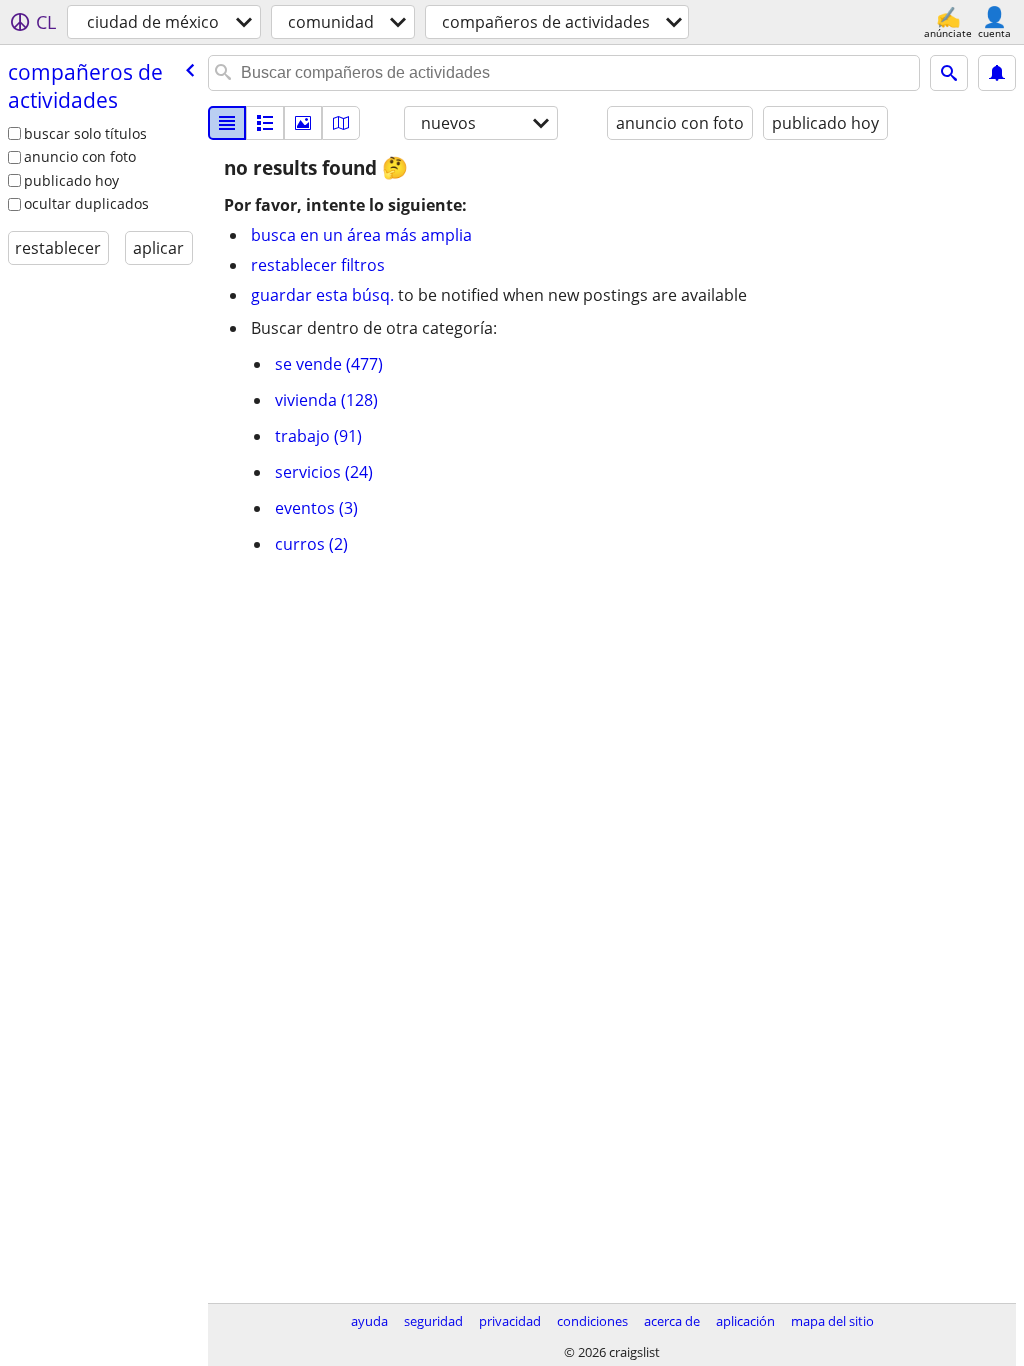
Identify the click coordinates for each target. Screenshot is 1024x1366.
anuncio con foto (80, 156)
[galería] (303, 123)
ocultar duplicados (86, 203)
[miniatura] (265, 123)
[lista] (227, 123)
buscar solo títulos (85, 133)
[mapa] (341, 123)
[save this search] (997, 73)
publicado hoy (71, 180)
